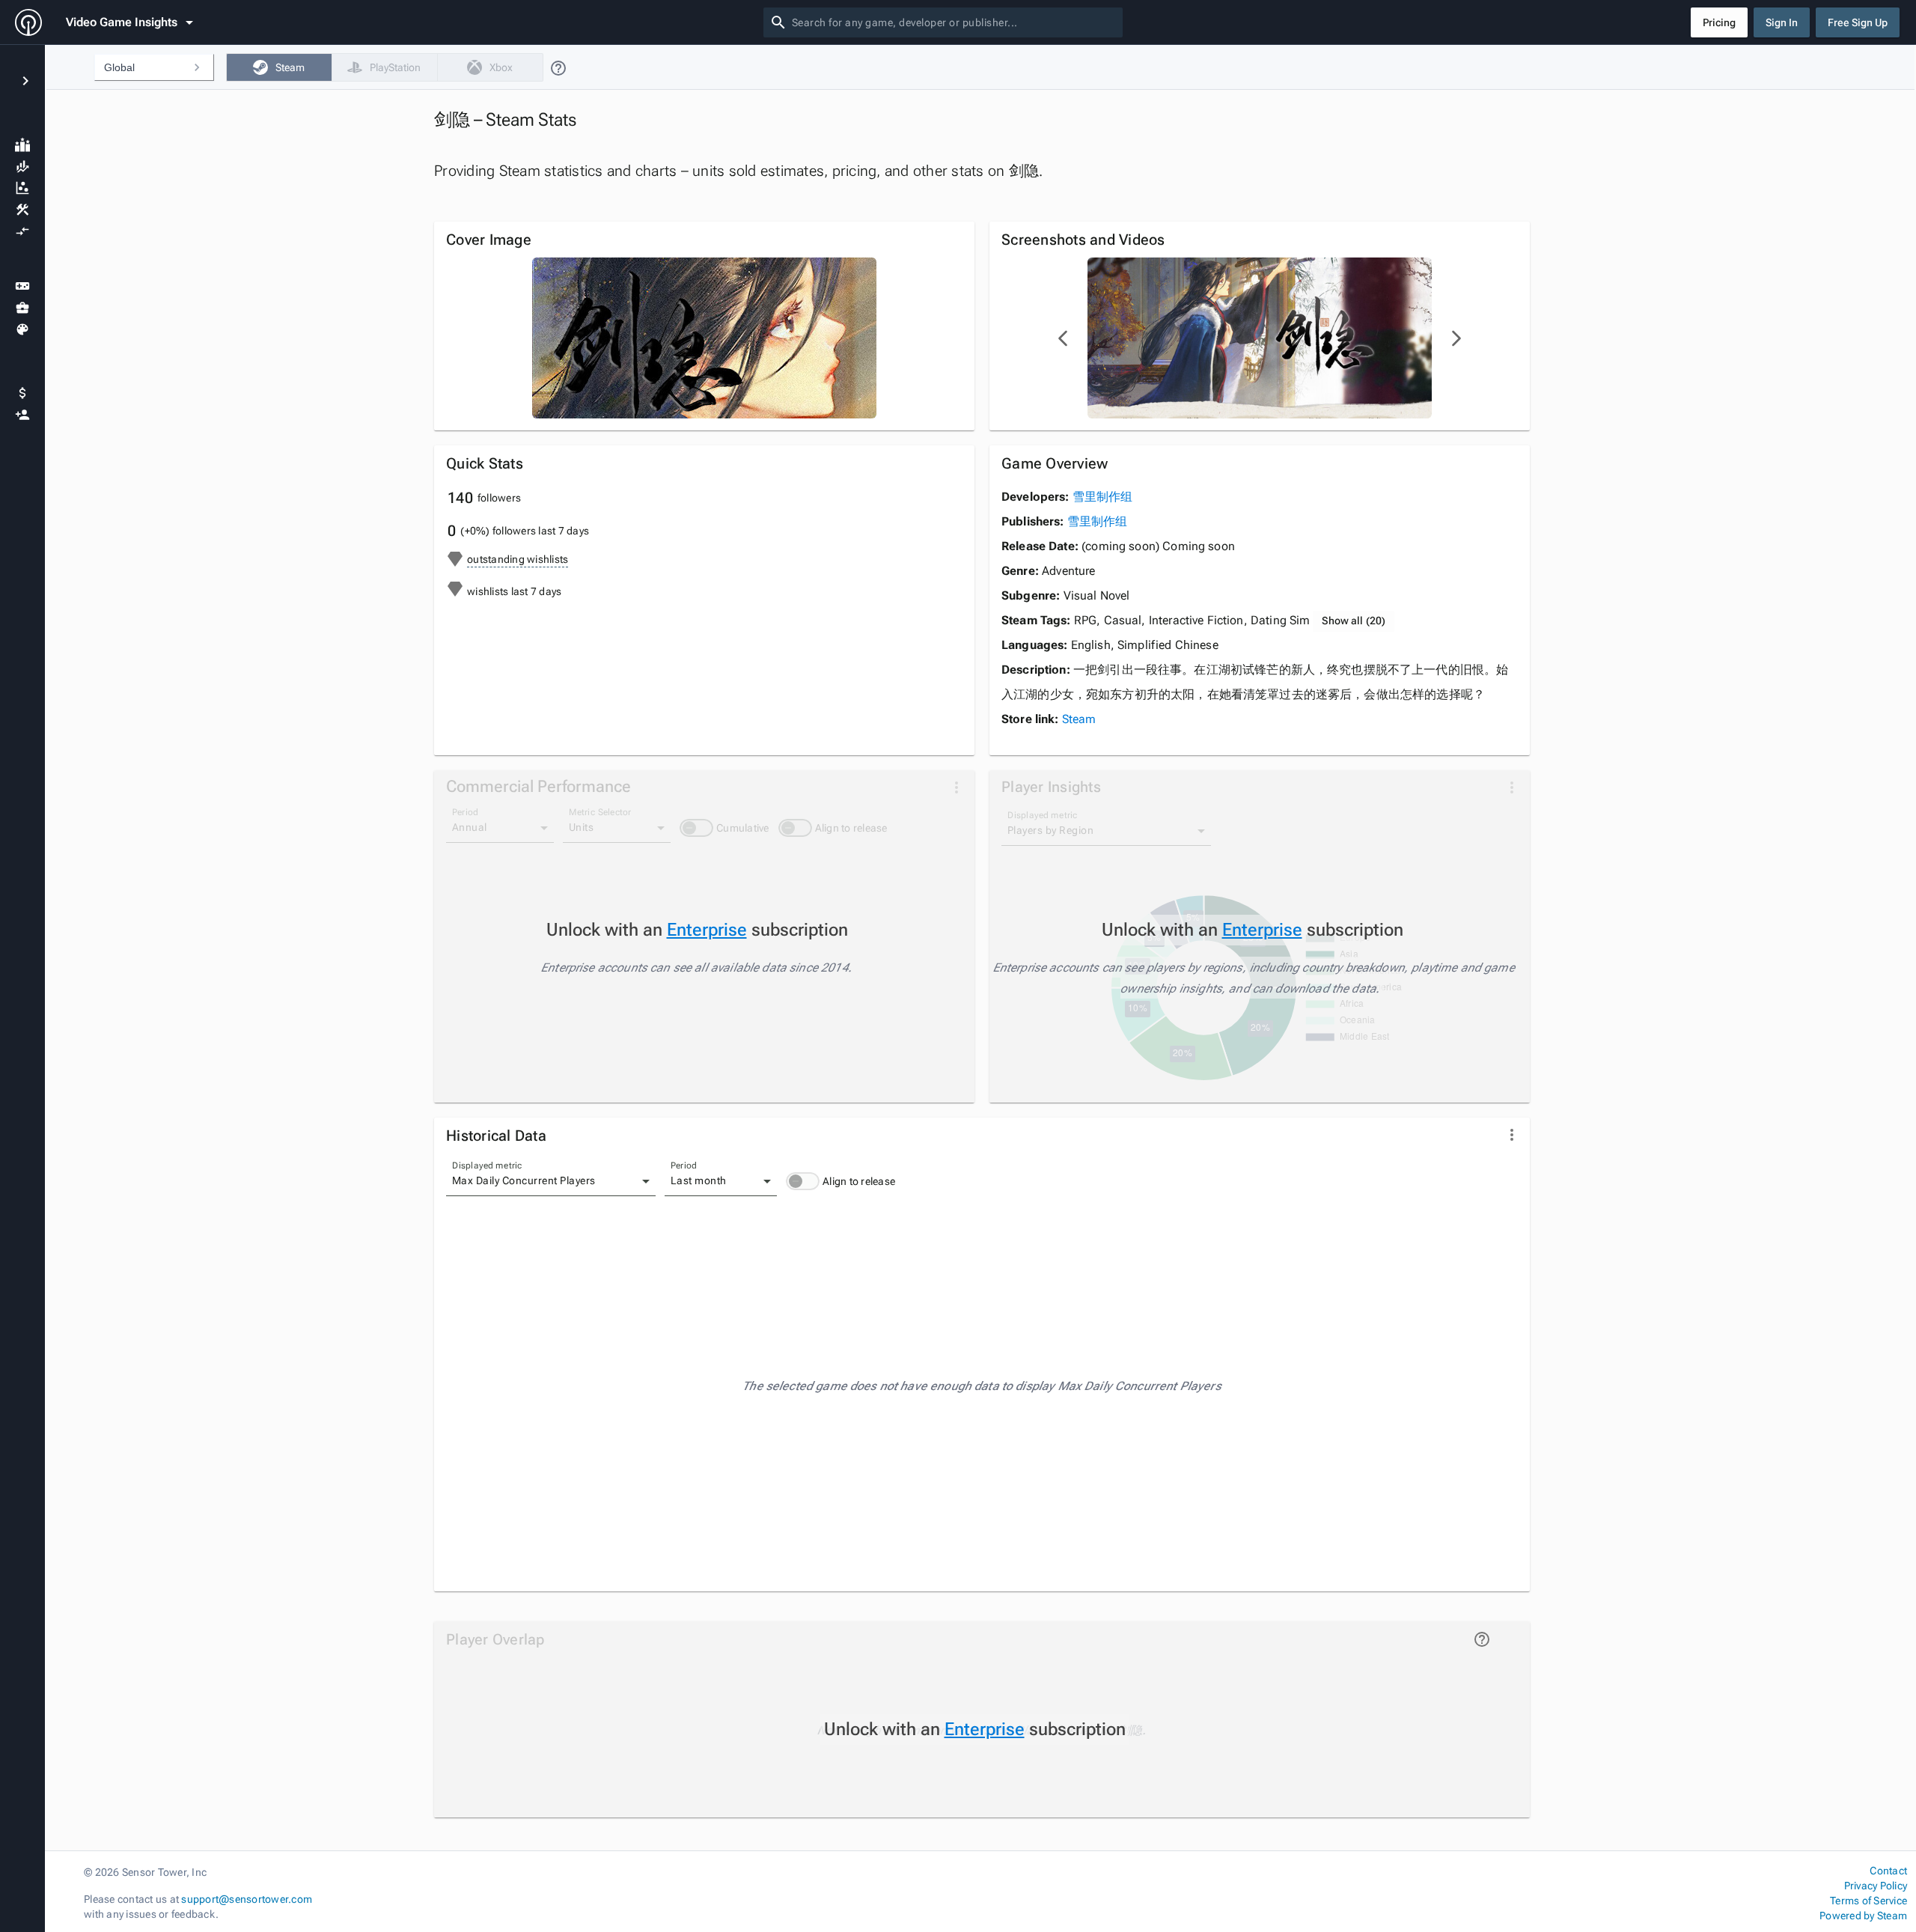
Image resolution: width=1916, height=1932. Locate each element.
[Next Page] (1456, 338)
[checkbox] (279, 67)
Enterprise (707, 930)
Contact (1888, 1871)
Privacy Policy (1876, 1886)
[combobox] (954, 22)
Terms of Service (1868, 1901)
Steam (1079, 719)
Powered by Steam (1863, 1916)
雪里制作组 (1103, 497)
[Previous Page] (1064, 338)
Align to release (859, 1181)
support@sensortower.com (247, 1899)
